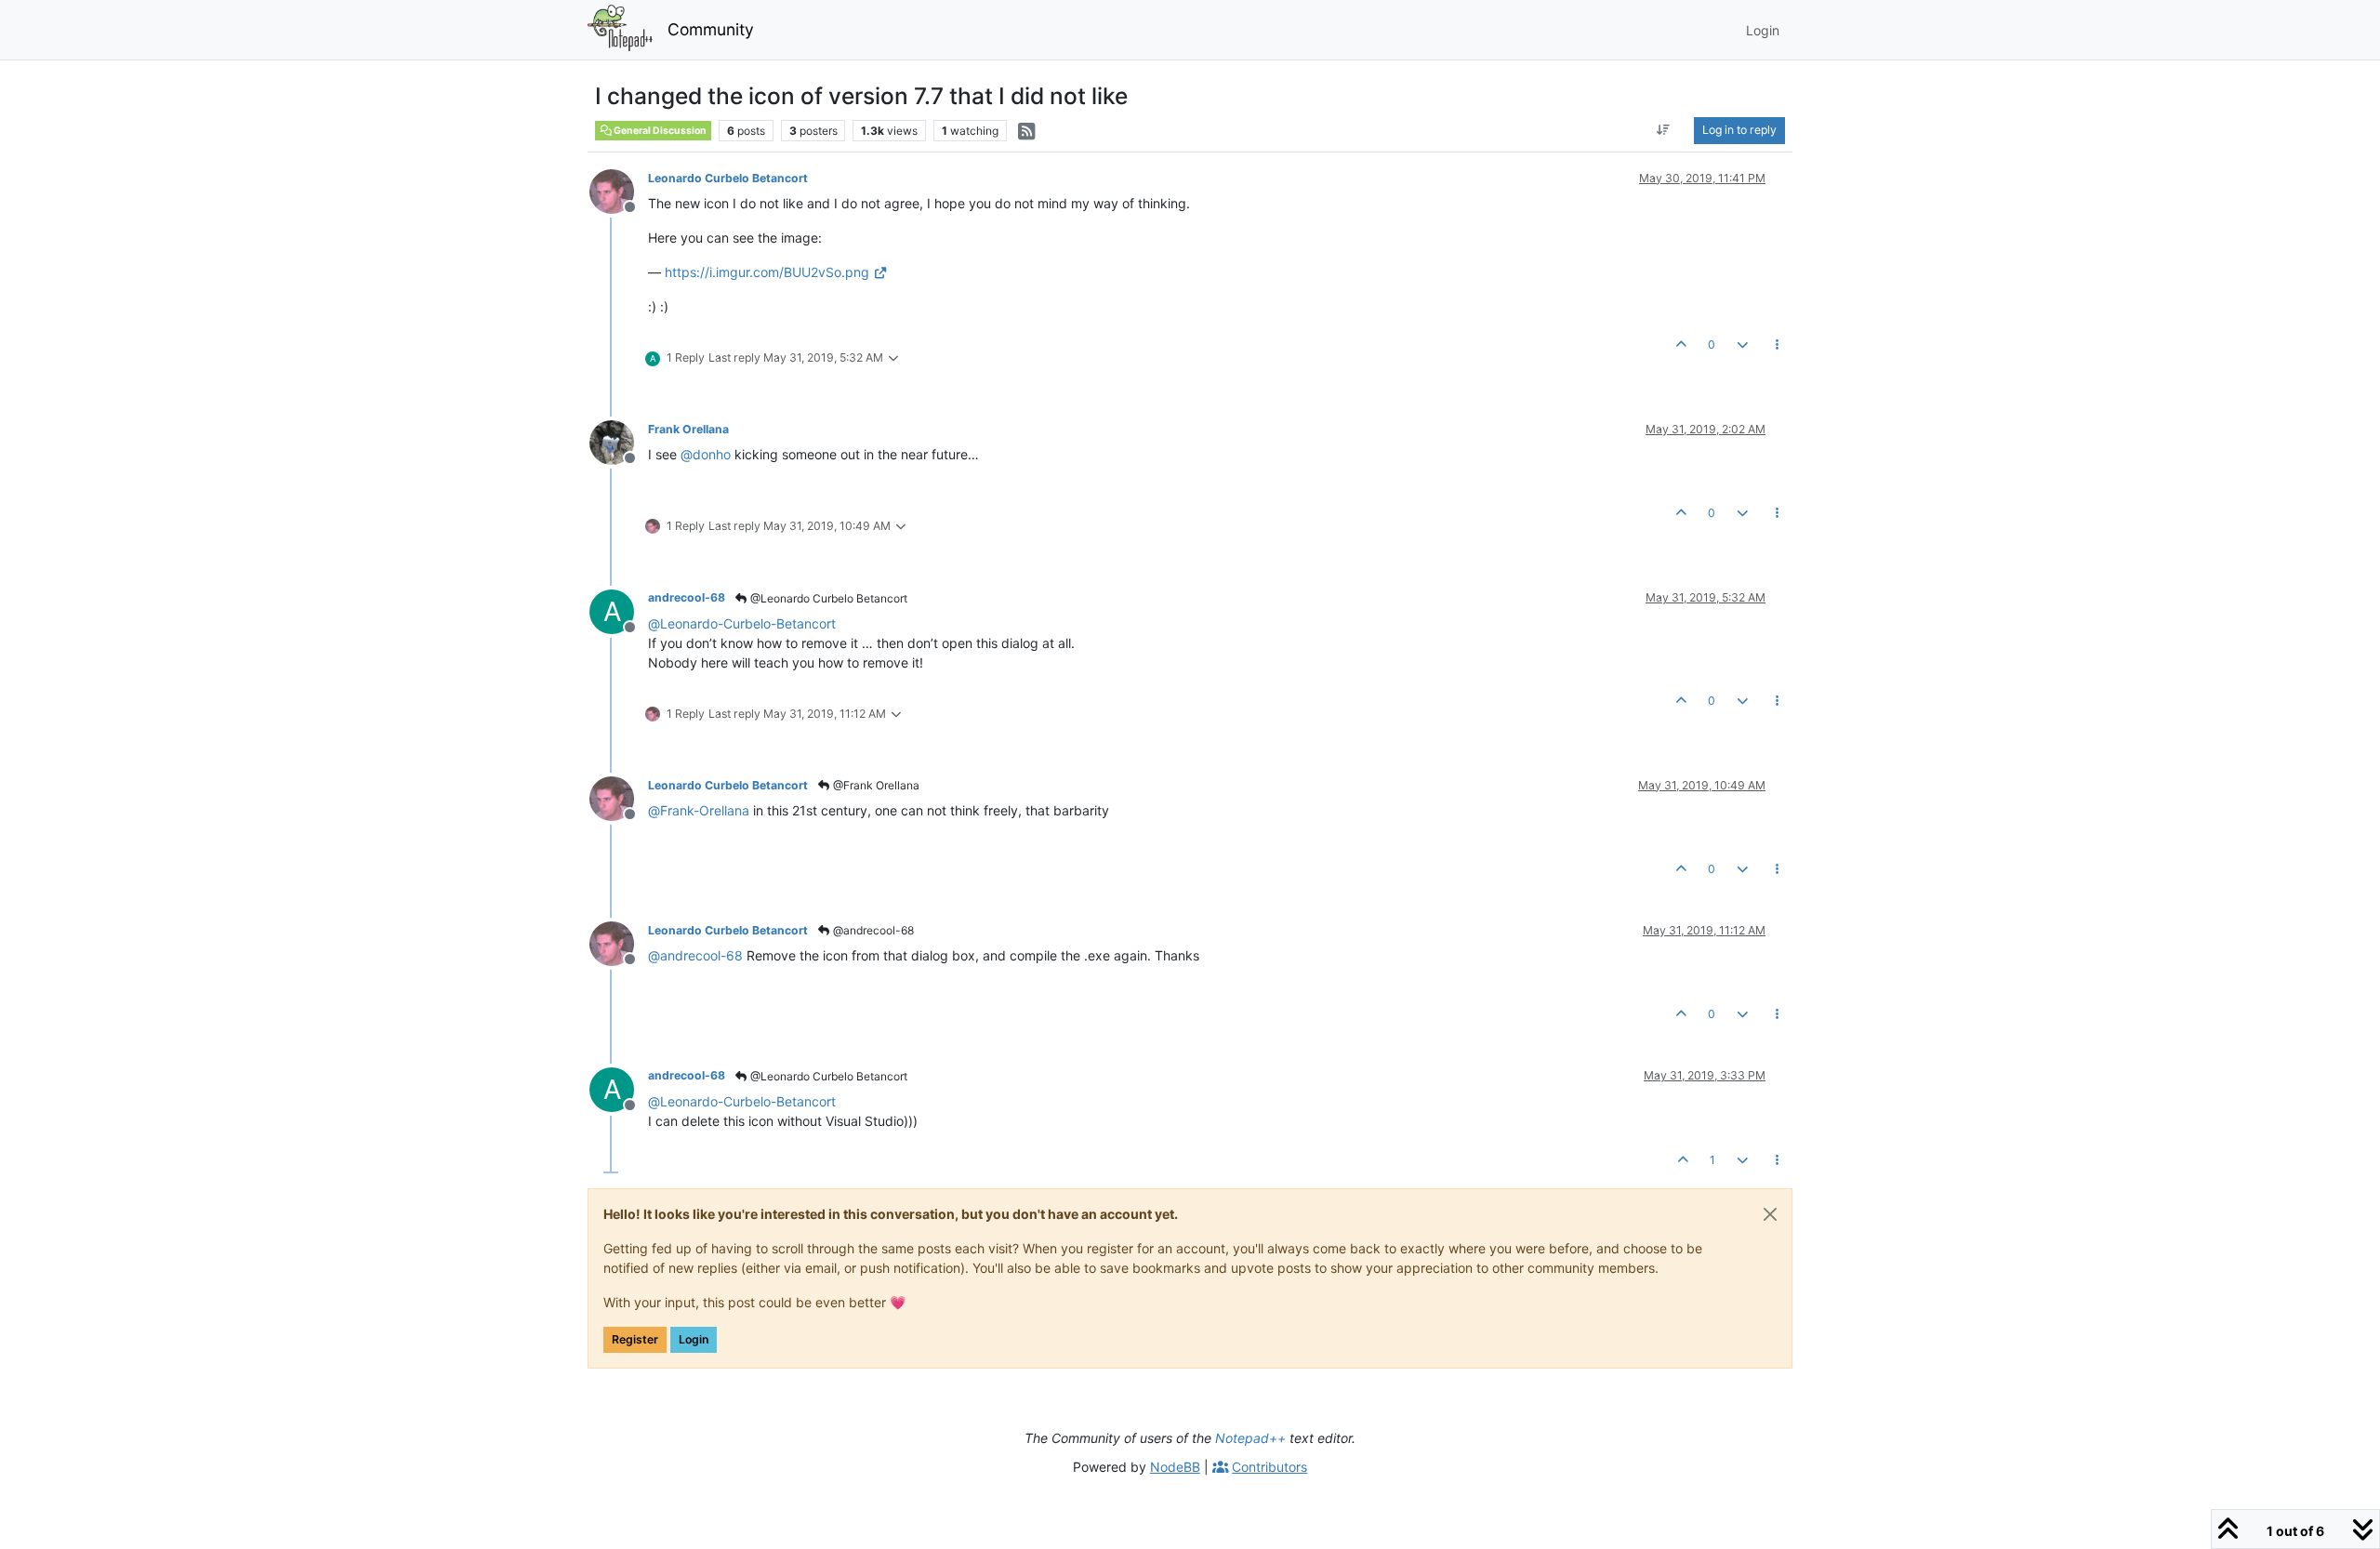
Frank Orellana (688, 429)
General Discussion (659, 131)
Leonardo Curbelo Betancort (728, 178)
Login (694, 1339)
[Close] (1770, 1214)
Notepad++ (1250, 1438)
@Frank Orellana (875, 785)
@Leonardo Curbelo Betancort (827, 598)
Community (711, 29)
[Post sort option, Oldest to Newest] (1664, 130)
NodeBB (1175, 1467)
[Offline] (619, 190)
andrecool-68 (687, 597)
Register (635, 1339)
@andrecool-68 (872, 930)
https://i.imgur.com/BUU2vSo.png (767, 272)
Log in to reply (1739, 130)
